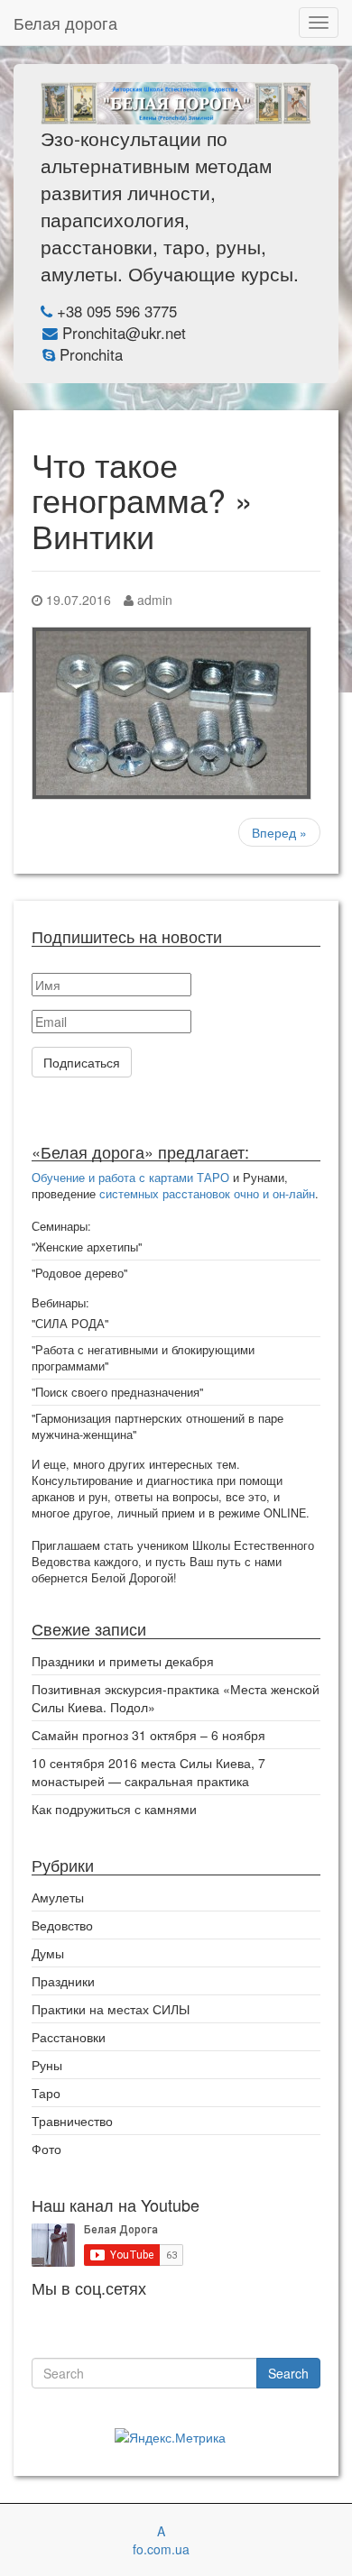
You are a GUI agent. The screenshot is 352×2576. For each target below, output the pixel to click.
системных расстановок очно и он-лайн (207, 1194)
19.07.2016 (77, 600)
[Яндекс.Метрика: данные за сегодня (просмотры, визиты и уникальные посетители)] (170, 2437)
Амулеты (58, 1897)
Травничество (72, 2121)
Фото (46, 2149)
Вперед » (279, 832)
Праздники (63, 1981)
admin (153, 600)
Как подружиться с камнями (114, 1809)
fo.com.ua (161, 2549)
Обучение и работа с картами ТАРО (130, 1178)
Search (288, 2373)
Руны (47, 2065)
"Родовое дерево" (79, 1273)
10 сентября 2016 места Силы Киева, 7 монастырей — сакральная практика (148, 1772)
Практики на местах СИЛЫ (111, 2009)
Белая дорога (65, 23)
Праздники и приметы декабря (123, 1661)
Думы (48, 1953)
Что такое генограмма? (129, 482)
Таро (46, 2093)
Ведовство (62, 1925)
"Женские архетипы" (87, 1247)
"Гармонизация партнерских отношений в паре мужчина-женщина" (157, 1426)
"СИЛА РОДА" (70, 1324)
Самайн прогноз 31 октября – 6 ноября (148, 1735)
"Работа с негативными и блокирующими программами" (143, 1358)
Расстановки (69, 2037)
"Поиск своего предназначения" (117, 1392)
